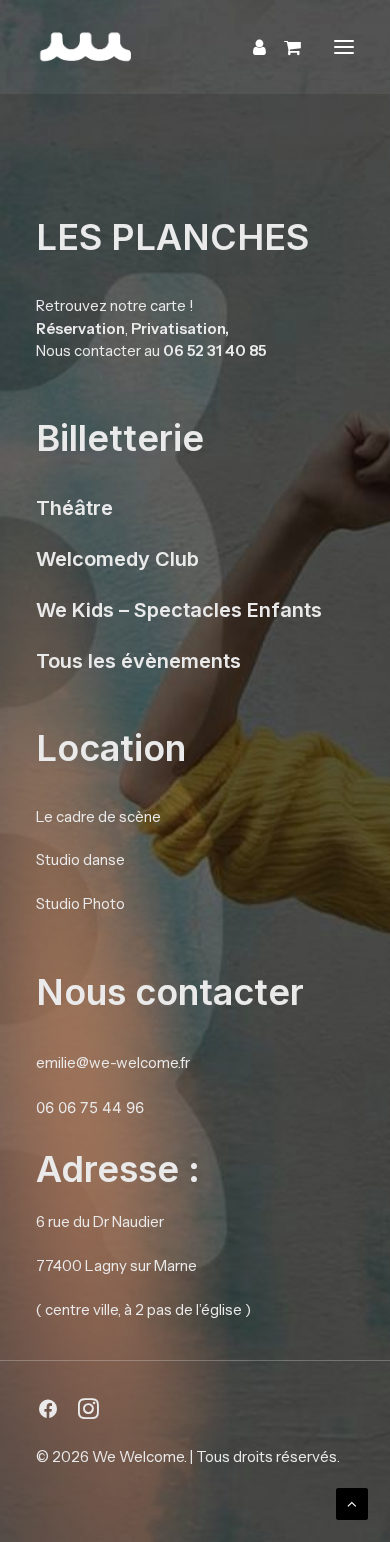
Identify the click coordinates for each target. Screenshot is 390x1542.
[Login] (250, 47)
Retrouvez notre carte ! (115, 305)
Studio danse (80, 859)
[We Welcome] (195, 47)
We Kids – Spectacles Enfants (179, 610)
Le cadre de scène (98, 816)
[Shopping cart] (283, 47)
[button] (344, 47)
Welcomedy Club (117, 559)
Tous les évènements (138, 661)
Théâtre (74, 508)
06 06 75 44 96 (90, 1107)
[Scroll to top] (352, 1502)
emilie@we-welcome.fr (113, 1062)
